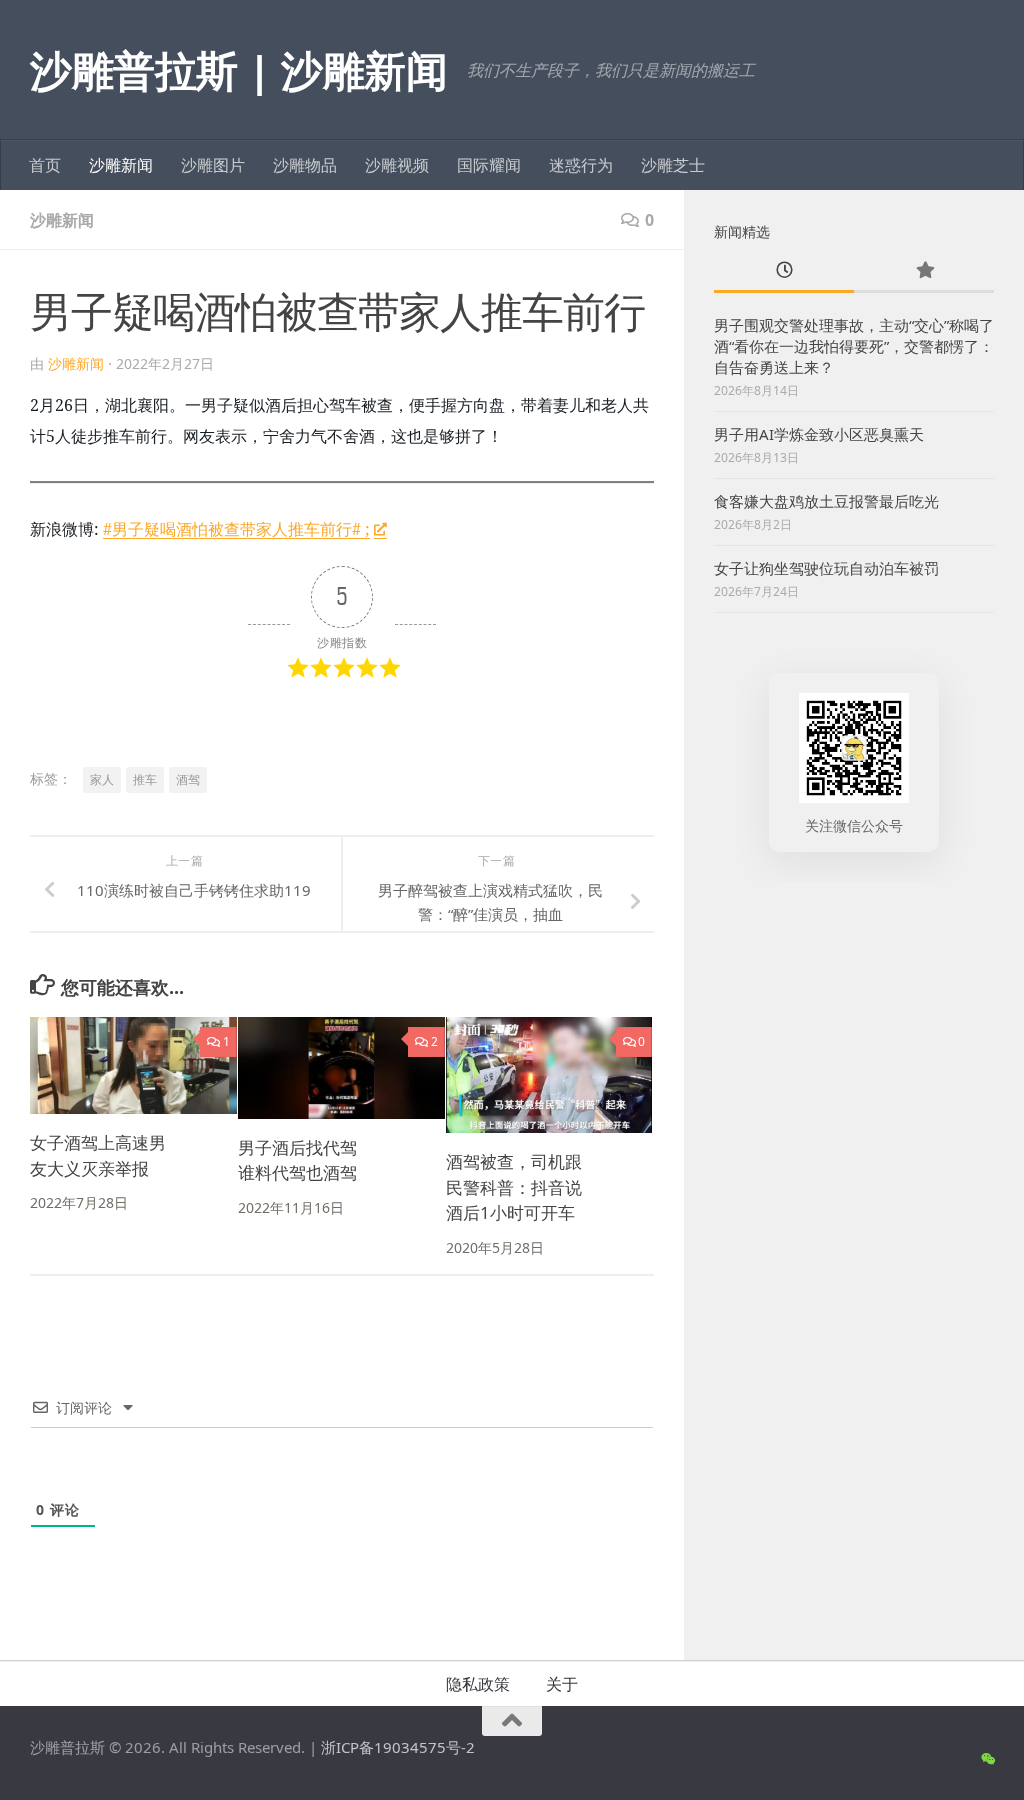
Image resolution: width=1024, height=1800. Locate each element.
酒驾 (188, 779)
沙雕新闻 (121, 165)
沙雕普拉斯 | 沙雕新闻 (238, 69)
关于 (562, 1684)
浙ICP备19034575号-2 (398, 1747)
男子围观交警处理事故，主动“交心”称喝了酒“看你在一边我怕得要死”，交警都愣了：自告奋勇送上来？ (854, 346)
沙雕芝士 (673, 165)
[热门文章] (924, 271)
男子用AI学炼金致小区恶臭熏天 (819, 434)
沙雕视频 (397, 165)
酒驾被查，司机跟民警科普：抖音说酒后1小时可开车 (514, 1187)
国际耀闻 (489, 165)
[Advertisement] (854, 1037)
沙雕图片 (213, 165)
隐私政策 (478, 1684)
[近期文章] (784, 271)
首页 (45, 165)
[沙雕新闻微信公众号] (987, 1759)
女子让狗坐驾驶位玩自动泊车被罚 (826, 568)
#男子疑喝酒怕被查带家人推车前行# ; (236, 529)
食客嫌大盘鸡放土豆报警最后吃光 (826, 501)
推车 (145, 779)
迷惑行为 (581, 165)
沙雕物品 (305, 165)
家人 (102, 779)
